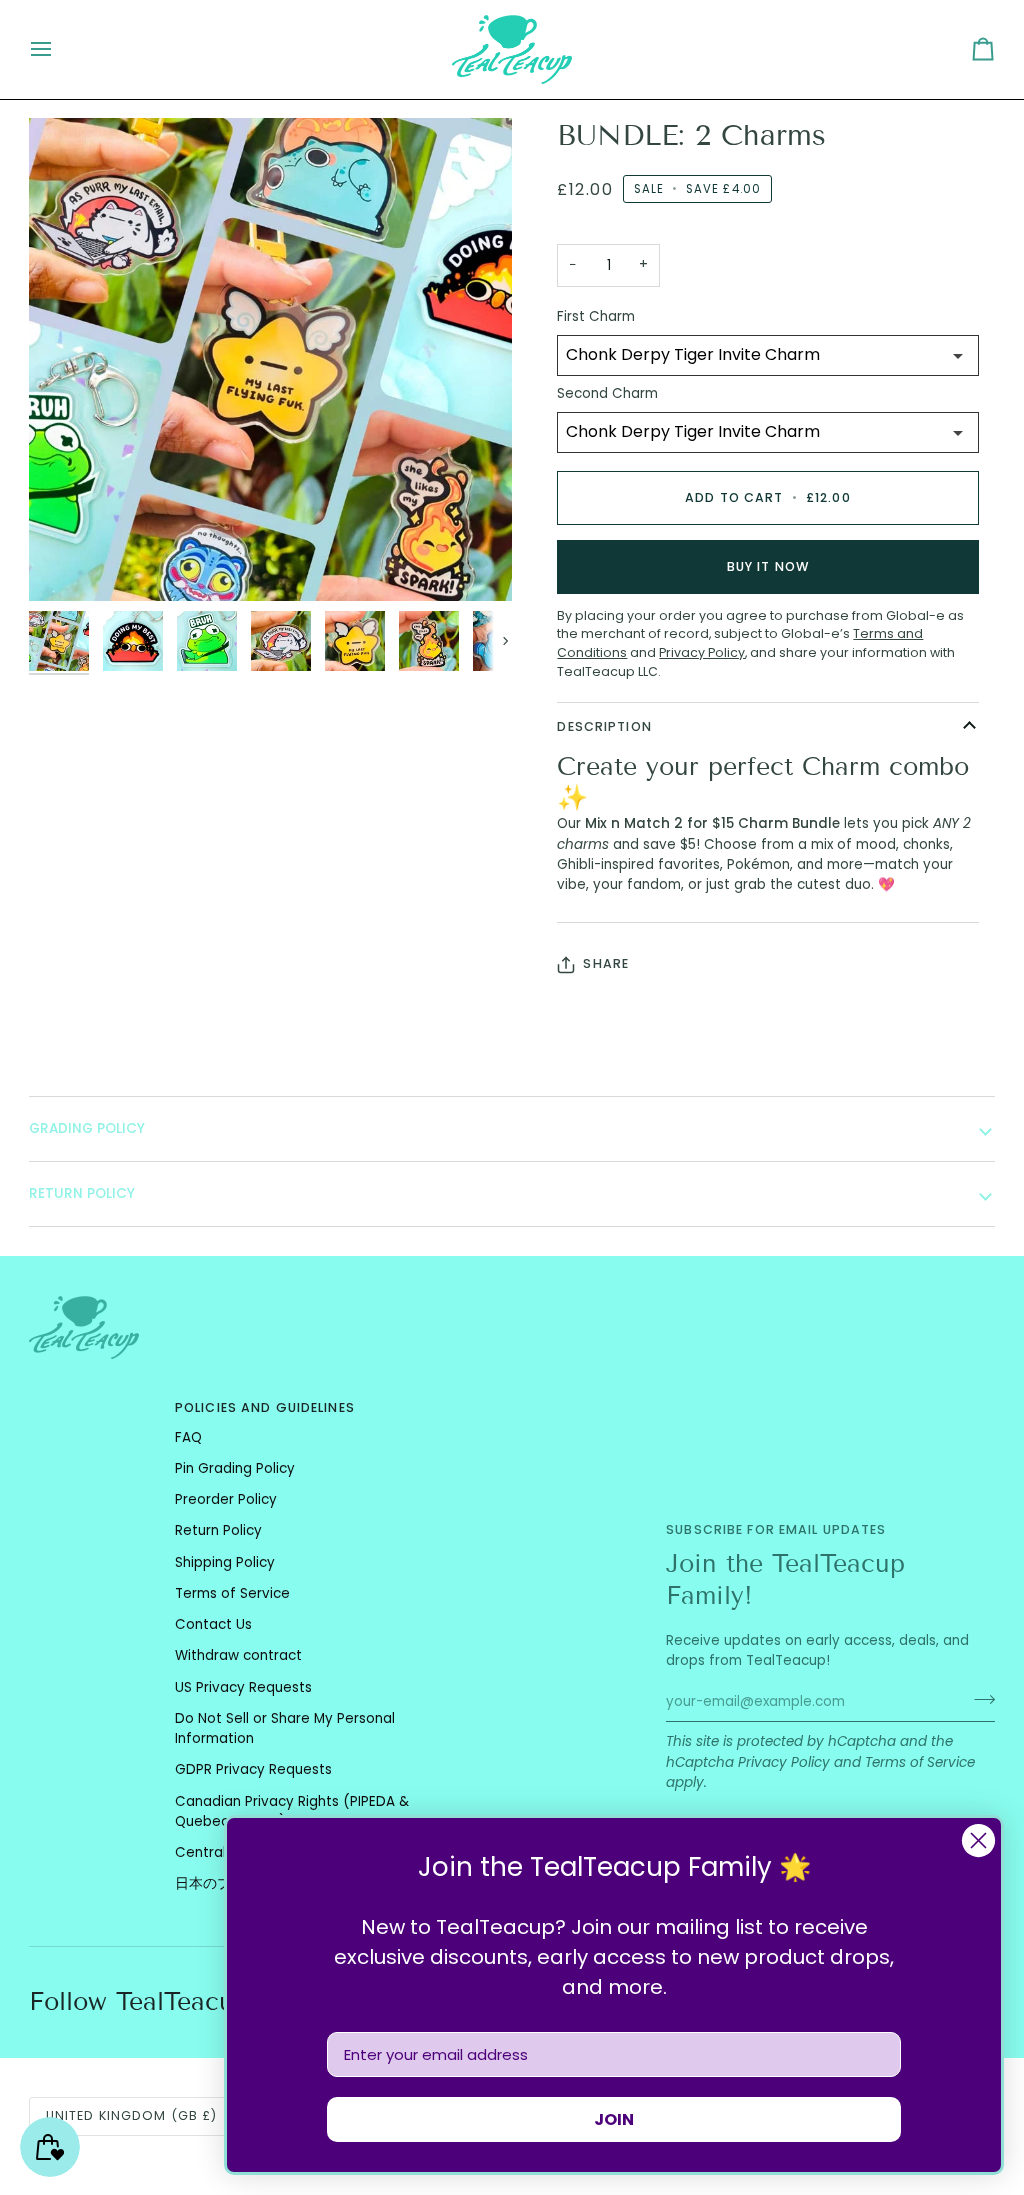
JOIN (614, 2119)
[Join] (978, 1699)
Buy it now (768, 566)
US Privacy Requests (243, 1687)
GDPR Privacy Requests (253, 1769)
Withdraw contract (238, 1655)
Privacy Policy (784, 1762)
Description (604, 726)
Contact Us (213, 1624)
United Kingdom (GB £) (132, 2115)
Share (606, 963)
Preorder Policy (226, 1499)
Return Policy (218, 1530)
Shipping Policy (225, 1562)
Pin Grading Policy (235, 1468)
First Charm (596, 316)
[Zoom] (66, 563)
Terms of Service (920, 1762)
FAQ (188, 1437)
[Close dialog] (978, 1840)
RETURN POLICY (82, 1193)
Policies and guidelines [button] (265, 1407)
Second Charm (607, 393)
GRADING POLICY (87, 1128)
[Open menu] (59, 49)
